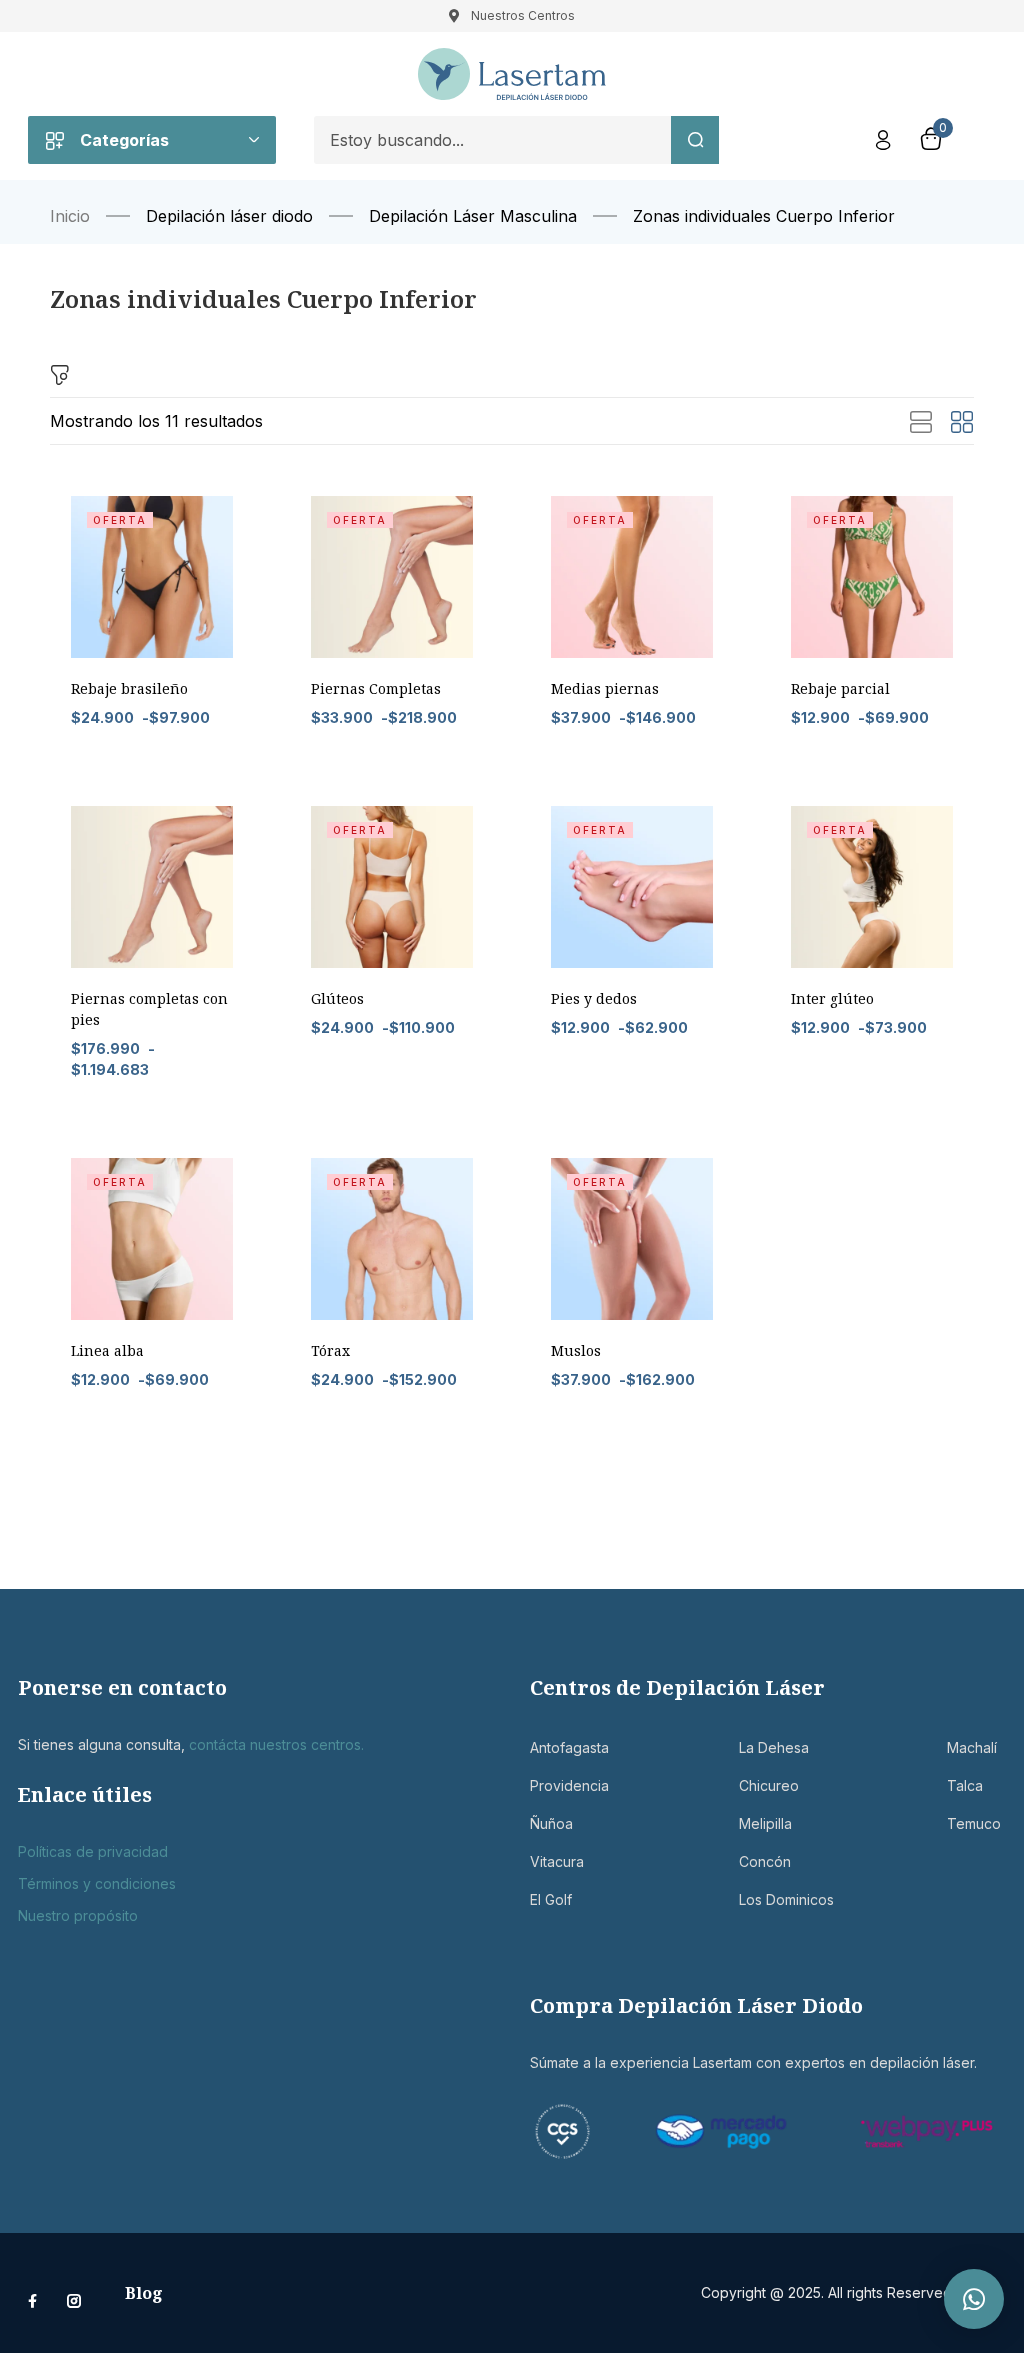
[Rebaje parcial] (872, 577)
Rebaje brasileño (129, 688)
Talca (965, 1785)
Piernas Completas (376, 688)
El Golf (551, 1899)
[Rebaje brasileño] (152, 577)
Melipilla (765, 1823)
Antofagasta (559, 1747)
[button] (974, 2299)
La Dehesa (768, 1747)
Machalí (972, 1747)
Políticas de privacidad (93, 1851)
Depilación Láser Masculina (473, 216)
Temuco (974, 1823)
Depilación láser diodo (229, 216)
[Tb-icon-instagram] (74, 2301)
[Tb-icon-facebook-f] (35, 2301)
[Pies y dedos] (632, 887)
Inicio (70, 216)
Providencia (559, 1785)
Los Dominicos (768, 1899)
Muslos (576, 1350)
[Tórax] (392, 1239)
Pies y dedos (594, 998)
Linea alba (107, 1350)
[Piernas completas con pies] (152, 887)
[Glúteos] (392, 887)
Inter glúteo (832, 998)
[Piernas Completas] (392, 577)
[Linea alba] (152, 1239)
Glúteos (337, 998)
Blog (144, 2293)
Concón (765, 1861)
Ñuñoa (551, 1823)
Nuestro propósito (78, 1915)
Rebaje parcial (840, 688)
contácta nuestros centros (275, 1744)
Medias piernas (605, 688)
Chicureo (768, 1785)
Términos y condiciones (97, 1883)
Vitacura (557, 1861)
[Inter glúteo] (872, 887)
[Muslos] (632, 1239)
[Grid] (962, 423)
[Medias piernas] (632, 577)
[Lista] (921, 423)
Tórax (330, 1350)
